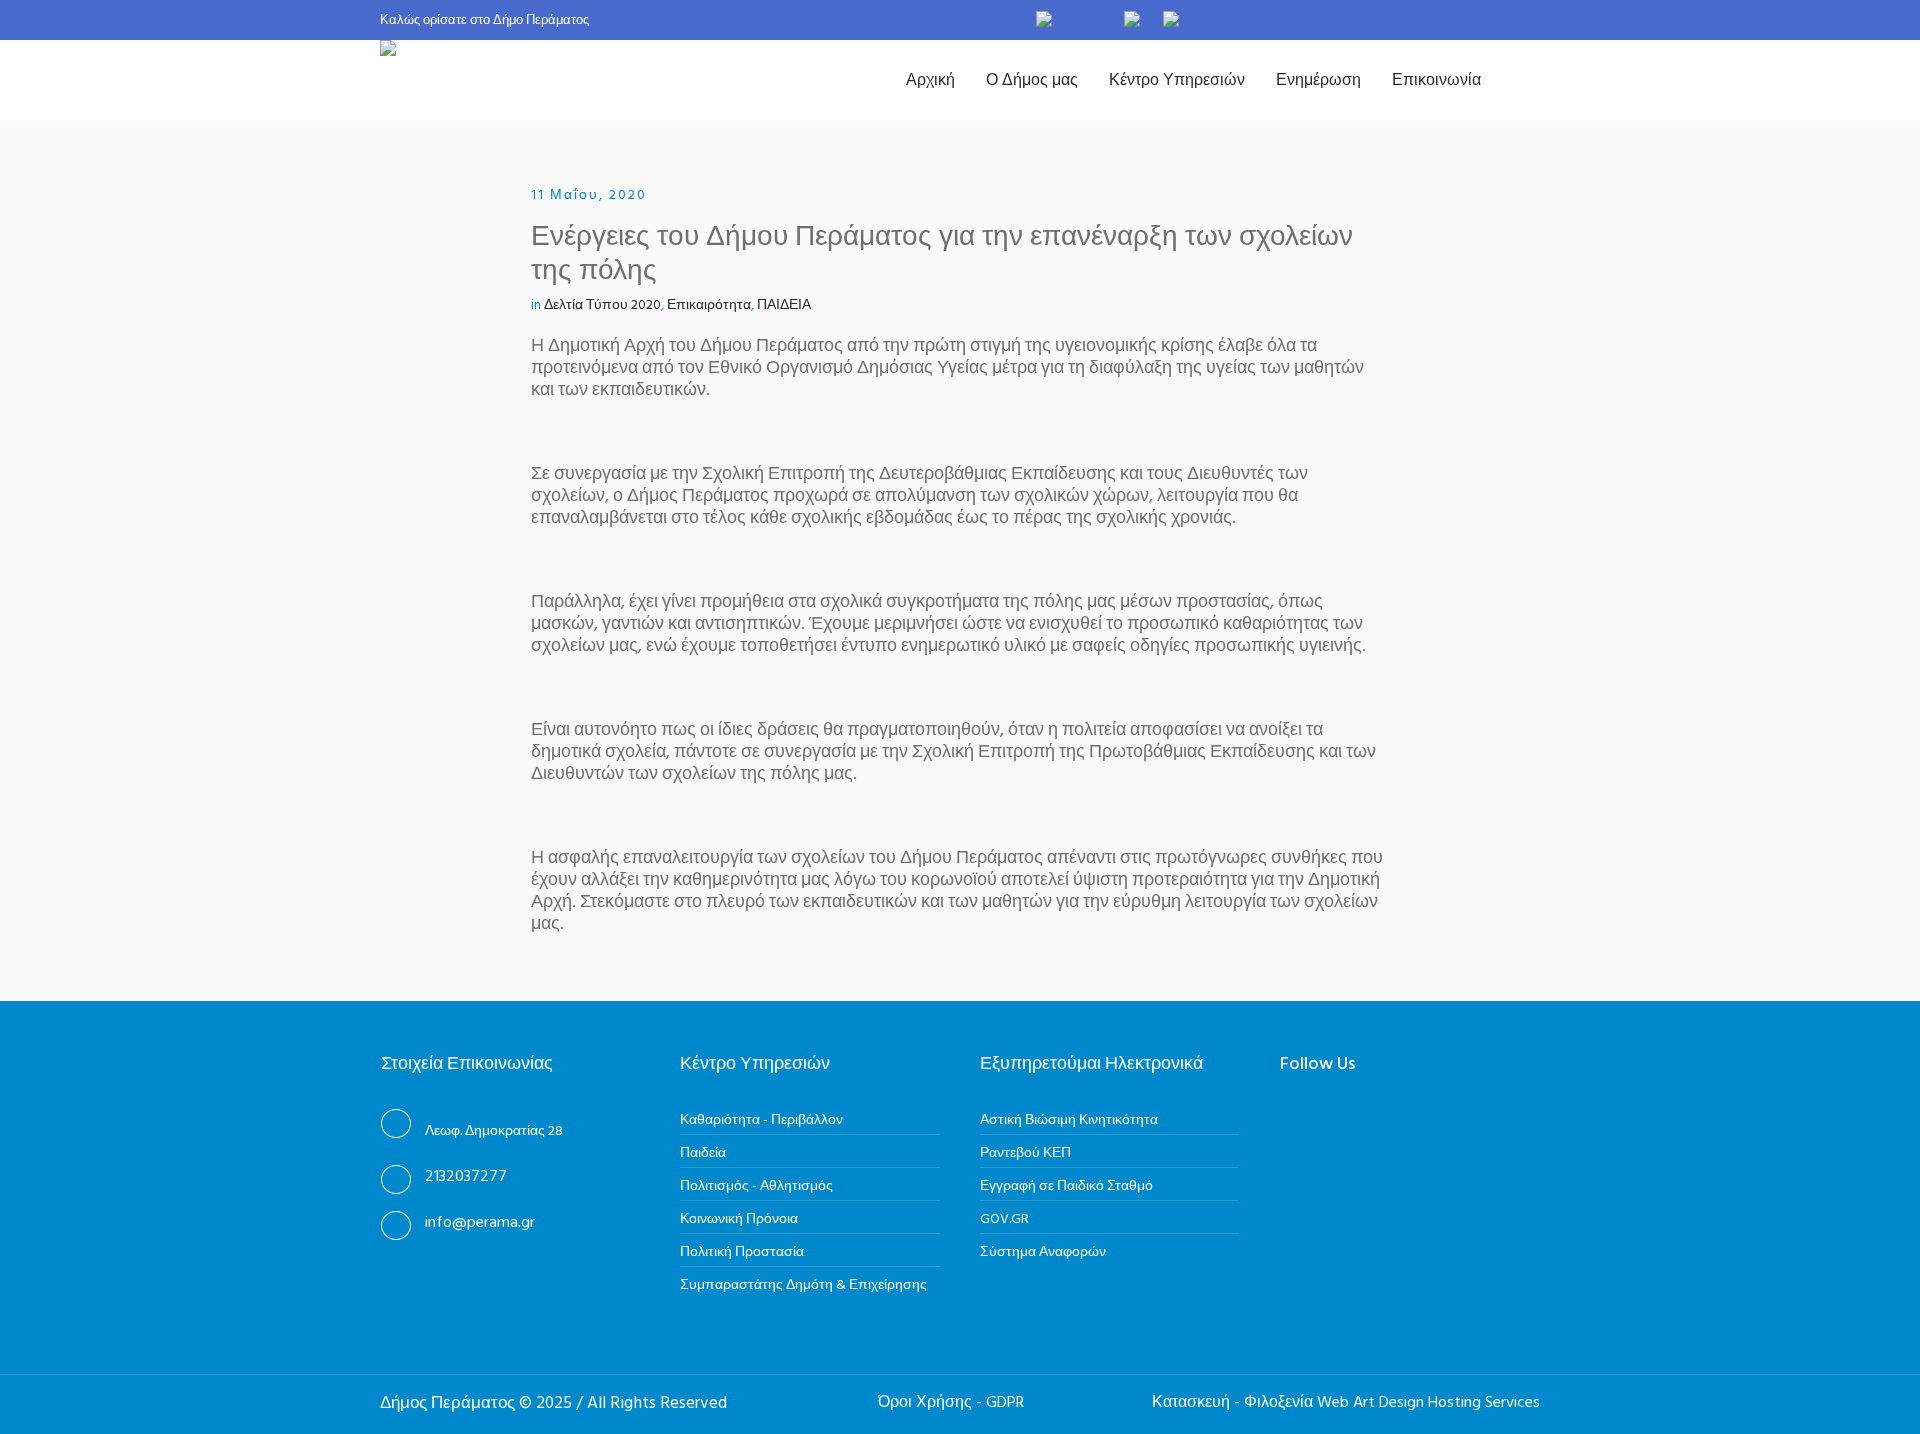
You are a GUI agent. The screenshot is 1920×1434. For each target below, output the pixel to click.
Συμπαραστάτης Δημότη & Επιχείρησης (803, 1285)
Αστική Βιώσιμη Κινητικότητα (1069, 1120)
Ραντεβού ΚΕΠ (1025, 1153)
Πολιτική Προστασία (742, 1252)
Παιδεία (703, 1153)
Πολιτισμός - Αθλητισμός (756, 1186)
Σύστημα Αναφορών (1043, 1252)
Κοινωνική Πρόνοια (739, 1219)
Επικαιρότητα (709, 305)
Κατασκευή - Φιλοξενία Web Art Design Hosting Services (1346, 1403)
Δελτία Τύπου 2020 (602, 305)
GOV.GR (1004, 1219)
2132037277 (466, 1177)
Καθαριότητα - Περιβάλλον (761, 1120)
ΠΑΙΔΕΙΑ (784, 305)
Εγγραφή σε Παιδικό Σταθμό (1066, 1186)
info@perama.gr (480, 1223)
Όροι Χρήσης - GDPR (951, 1403)
